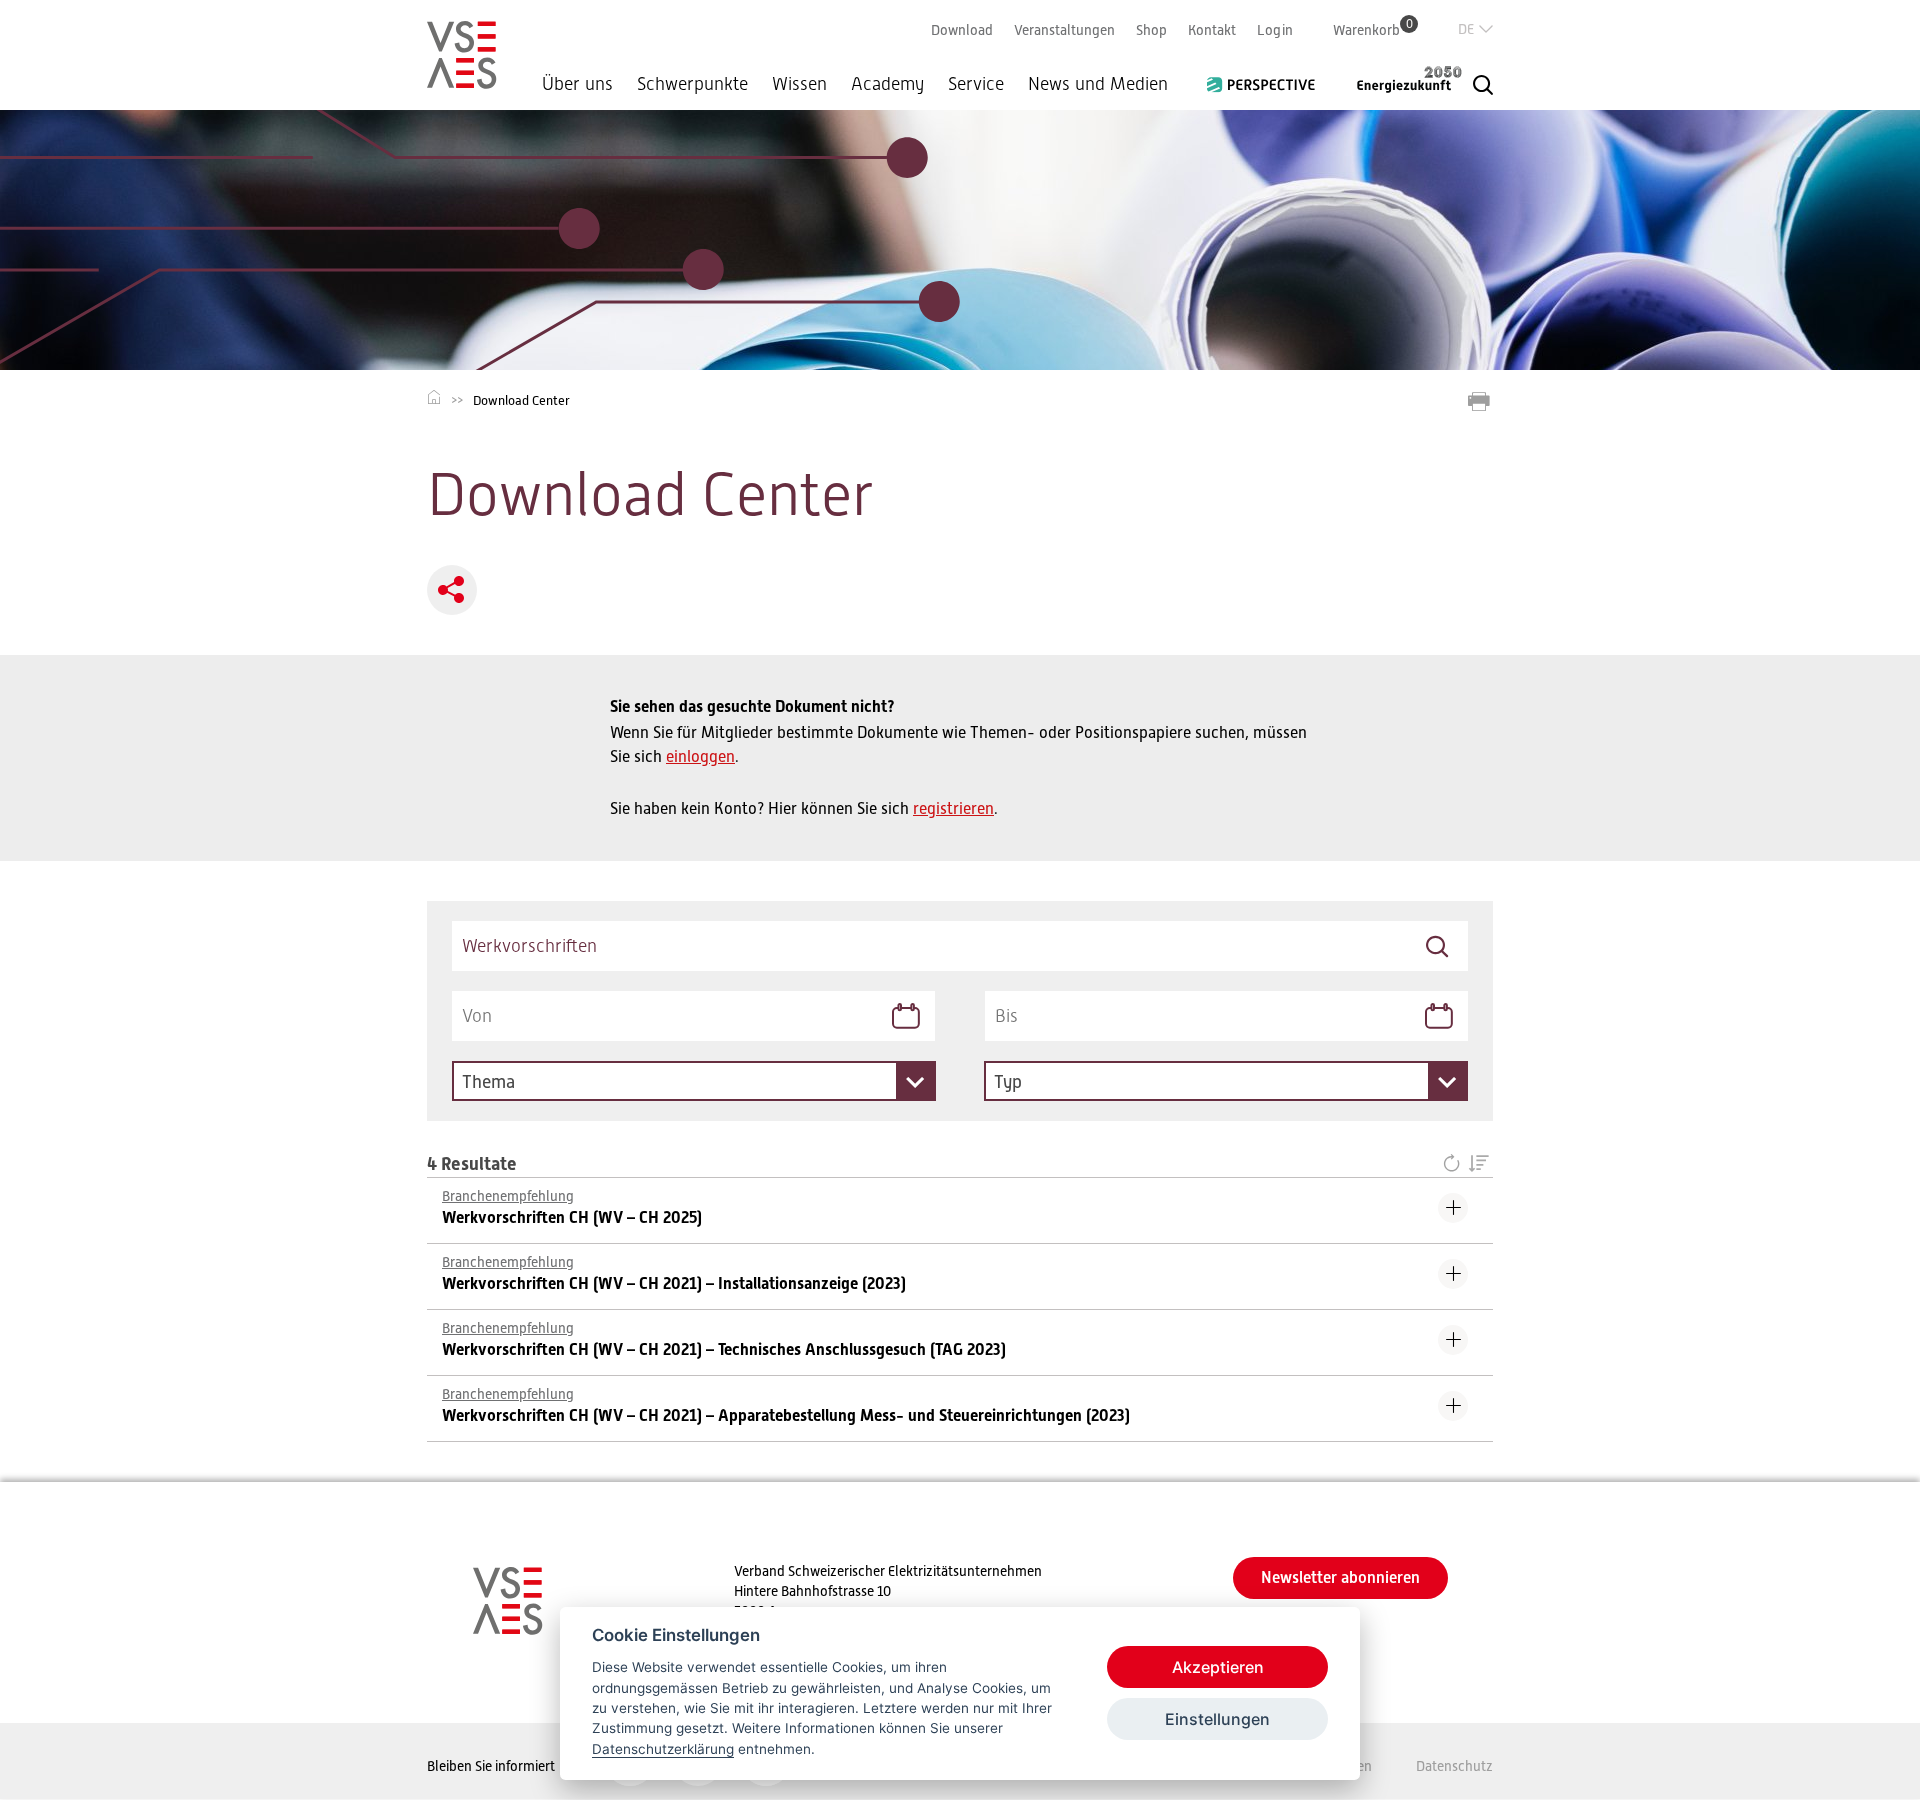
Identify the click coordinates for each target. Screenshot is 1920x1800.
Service (976, 84)
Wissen (799, 84)
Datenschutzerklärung (663, 1749)
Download (962, 30)
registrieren (953, 809)
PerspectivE (1267, 77)
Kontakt (1212, 30)
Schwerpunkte (692, 84)
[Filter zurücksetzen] (1455, 1165)
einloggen (700, 757)
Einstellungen (1217, 1719)
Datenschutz (1454, 1766)
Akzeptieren (1218, 1667)
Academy (887, 84)
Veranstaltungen (1064, 30)
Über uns (577, 84)
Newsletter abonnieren (1340, 1577)
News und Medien (1098, 84)
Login (1275, 30)
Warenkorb (1373, 29)
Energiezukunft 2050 (1397, 79)
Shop (1151, 30)
